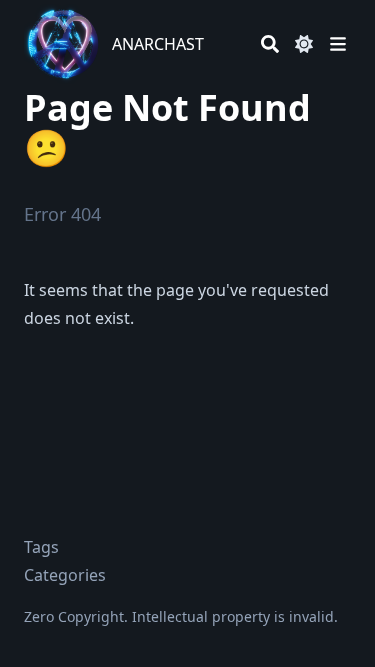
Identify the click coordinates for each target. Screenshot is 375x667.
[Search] (270, 44)
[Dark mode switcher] (304, 44)
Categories (65, 575)
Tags (41, 547)
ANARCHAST (158, 44)
